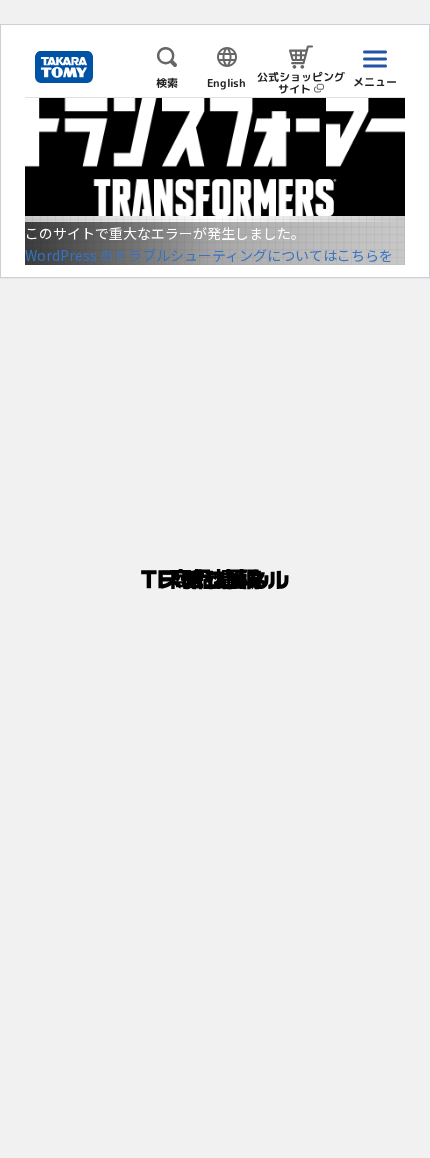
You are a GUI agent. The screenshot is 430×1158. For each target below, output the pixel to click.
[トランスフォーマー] (215, 157)
